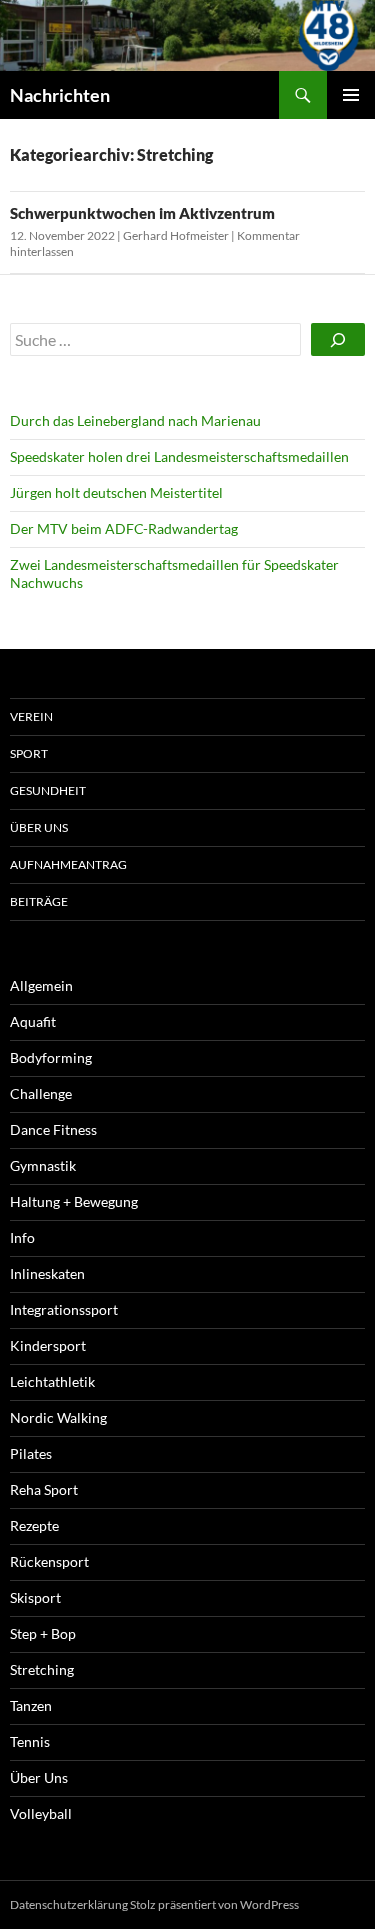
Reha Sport (44, 1489)
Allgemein (41, 985)
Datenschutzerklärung (69, 1904)
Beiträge (39, 901)
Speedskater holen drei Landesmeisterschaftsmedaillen (179, 456)
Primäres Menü (351, 95)
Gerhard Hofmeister (176, 235)
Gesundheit (48, 790)
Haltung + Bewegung (74, 1201)
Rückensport (49, 1561)
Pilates (31, 1453)
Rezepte (34, 1525)
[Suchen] (338, 339)
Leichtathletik (52, 1381)
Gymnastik (43, 1165)
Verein (31, 716)
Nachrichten (60, 95)
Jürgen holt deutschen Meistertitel (116, 492)
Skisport (35, 1597)
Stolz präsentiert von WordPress (214, 1904)
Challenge (41, 1093)
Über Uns (39, 1777)
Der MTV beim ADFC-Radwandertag (124, 528)
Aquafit (33, 1021)
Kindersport (48, 1345)
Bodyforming (51, 1057)
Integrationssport (64, 1309)
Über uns (39, 827)
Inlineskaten (47, 1273)
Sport (29, 753)
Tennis (30, 1741)
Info (22, 1237)
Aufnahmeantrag (68, 864)
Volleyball (41, 1813)
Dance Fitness (53, 1129)
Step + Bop (43, 1633)
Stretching (42, 1669)
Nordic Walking (58, 1417)
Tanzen (31, 1705)
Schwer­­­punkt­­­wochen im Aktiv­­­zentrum (142, 213)
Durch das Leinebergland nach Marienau (135, 420)
